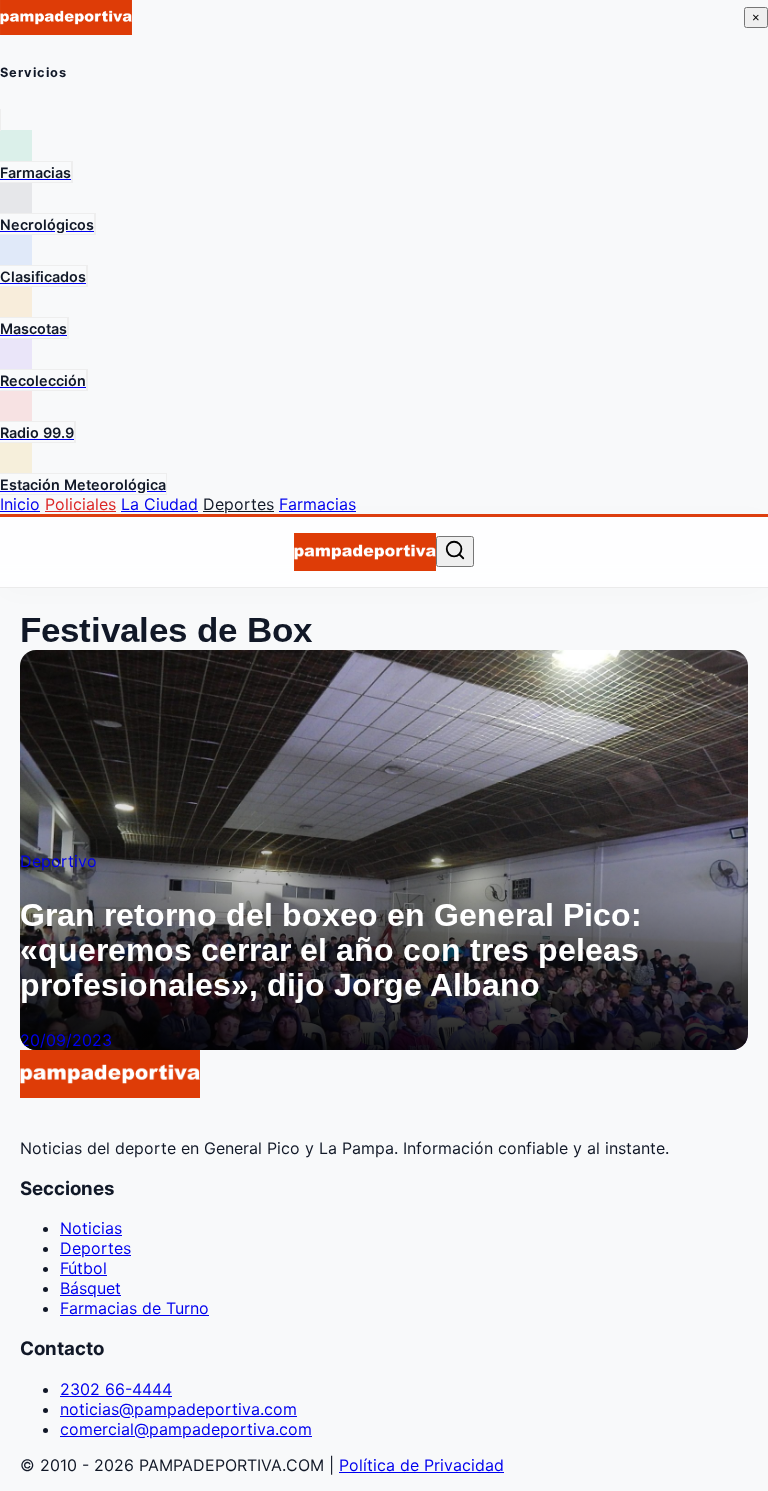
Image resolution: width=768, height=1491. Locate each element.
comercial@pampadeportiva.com (186, 1429)
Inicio (20, 504)
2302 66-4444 (116, 1389)
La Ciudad (159, 504)
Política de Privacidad (421, 1465)
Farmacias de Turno (134, 1308)
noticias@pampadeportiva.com (178, 1409)
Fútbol (83, 1268)
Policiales (80, 504)
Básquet (90, 1288)
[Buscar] (455, 551)
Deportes (238, 504)
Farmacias (317, 504)
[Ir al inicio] (365, 552)
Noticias (91, 1228)
